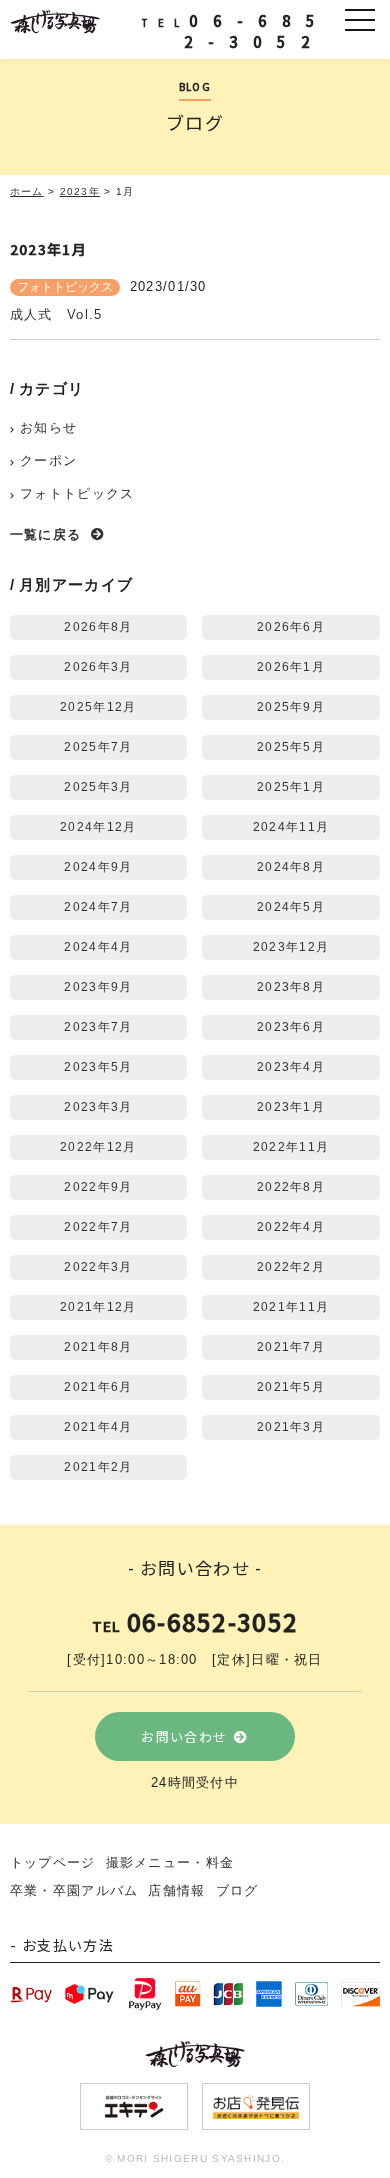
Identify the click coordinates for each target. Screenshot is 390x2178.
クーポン (48, 460)
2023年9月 (98, 986)
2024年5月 (291, 906)
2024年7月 (98, 906)
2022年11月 (291, 1146)
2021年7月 (291, 1346)
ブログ (237, 1890)
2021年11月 (291, 1306)
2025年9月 (291, 706)
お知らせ (48, 427)
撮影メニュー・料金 (170, 1862)
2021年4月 (98, 1426)
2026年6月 (291, 626)
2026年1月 (291, 666)
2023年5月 (98, 1066)
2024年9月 (98, 866)
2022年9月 (98, 1186)
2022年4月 (291, 1226)
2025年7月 (98, 746)
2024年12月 (98, 826)
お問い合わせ (184, 1736)
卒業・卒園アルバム (74, 1890)
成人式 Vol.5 (56, 314)
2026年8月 (98, 626)
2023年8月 (291, 986)
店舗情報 (176, 1890)
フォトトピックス (65, 286)
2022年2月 (291, 1266)
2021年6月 (98, 1386)
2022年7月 (98, 1226)
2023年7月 (98, 1026)
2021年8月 (98, 1346)
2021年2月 (98, 1466)
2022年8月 (291, 1186)
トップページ (53, 1862)
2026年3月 (98, 666)
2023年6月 (291, 1026)
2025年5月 (291, 746)
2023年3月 (98, 1106)
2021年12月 (98, 1306)
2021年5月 (291, 1386)
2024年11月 (291, 826)
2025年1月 (291, 786)
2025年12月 (98, 706)
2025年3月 (98, 786)
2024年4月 (98, 946)
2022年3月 (98, 1266)
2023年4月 (291, 1066)
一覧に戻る (46, 534)
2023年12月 (291, 946)
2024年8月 (291, 866)
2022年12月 (98, 1146)
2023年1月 (291, 1106)
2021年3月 (291, 1426)
